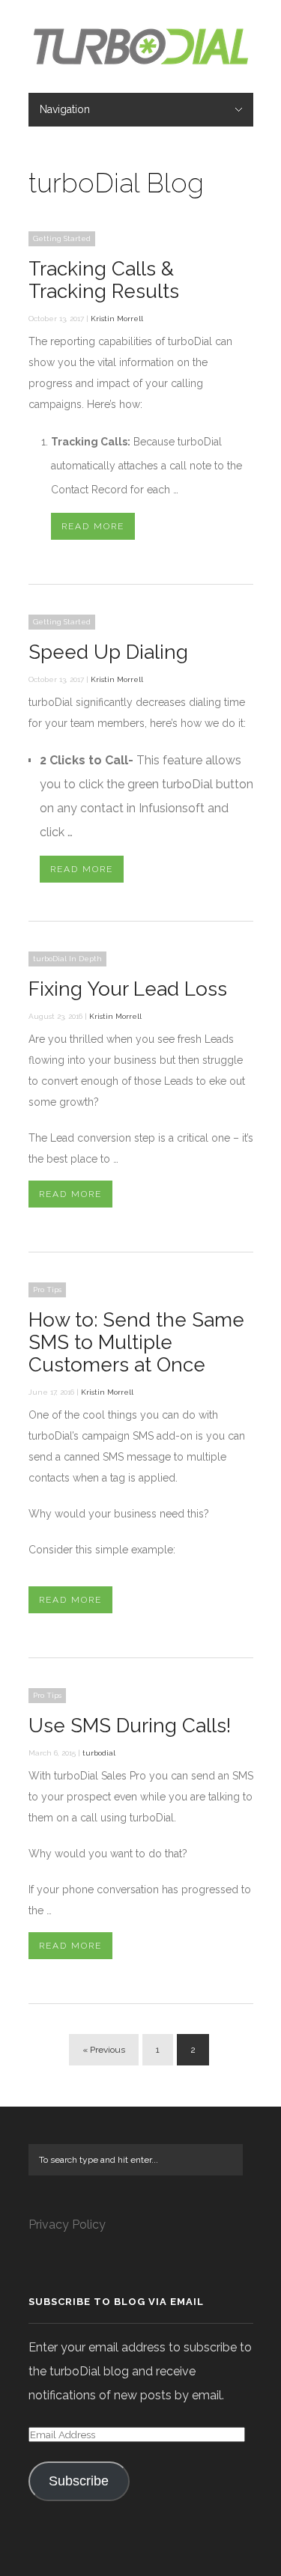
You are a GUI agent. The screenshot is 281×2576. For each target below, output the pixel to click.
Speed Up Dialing (108, 652)
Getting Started (62, 238)
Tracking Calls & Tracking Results (104, 280)
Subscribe (79, 2481)
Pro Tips (47, 1289)
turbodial (99, 1753)
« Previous (104, 2050)
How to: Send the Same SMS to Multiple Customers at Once (136, 1342)
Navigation (65, 109)
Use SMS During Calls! (130, 1726)
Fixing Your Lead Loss (128, 989)
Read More (93, 526)
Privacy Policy (67, 2225)
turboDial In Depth (67, 959)
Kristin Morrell (117, 319)
